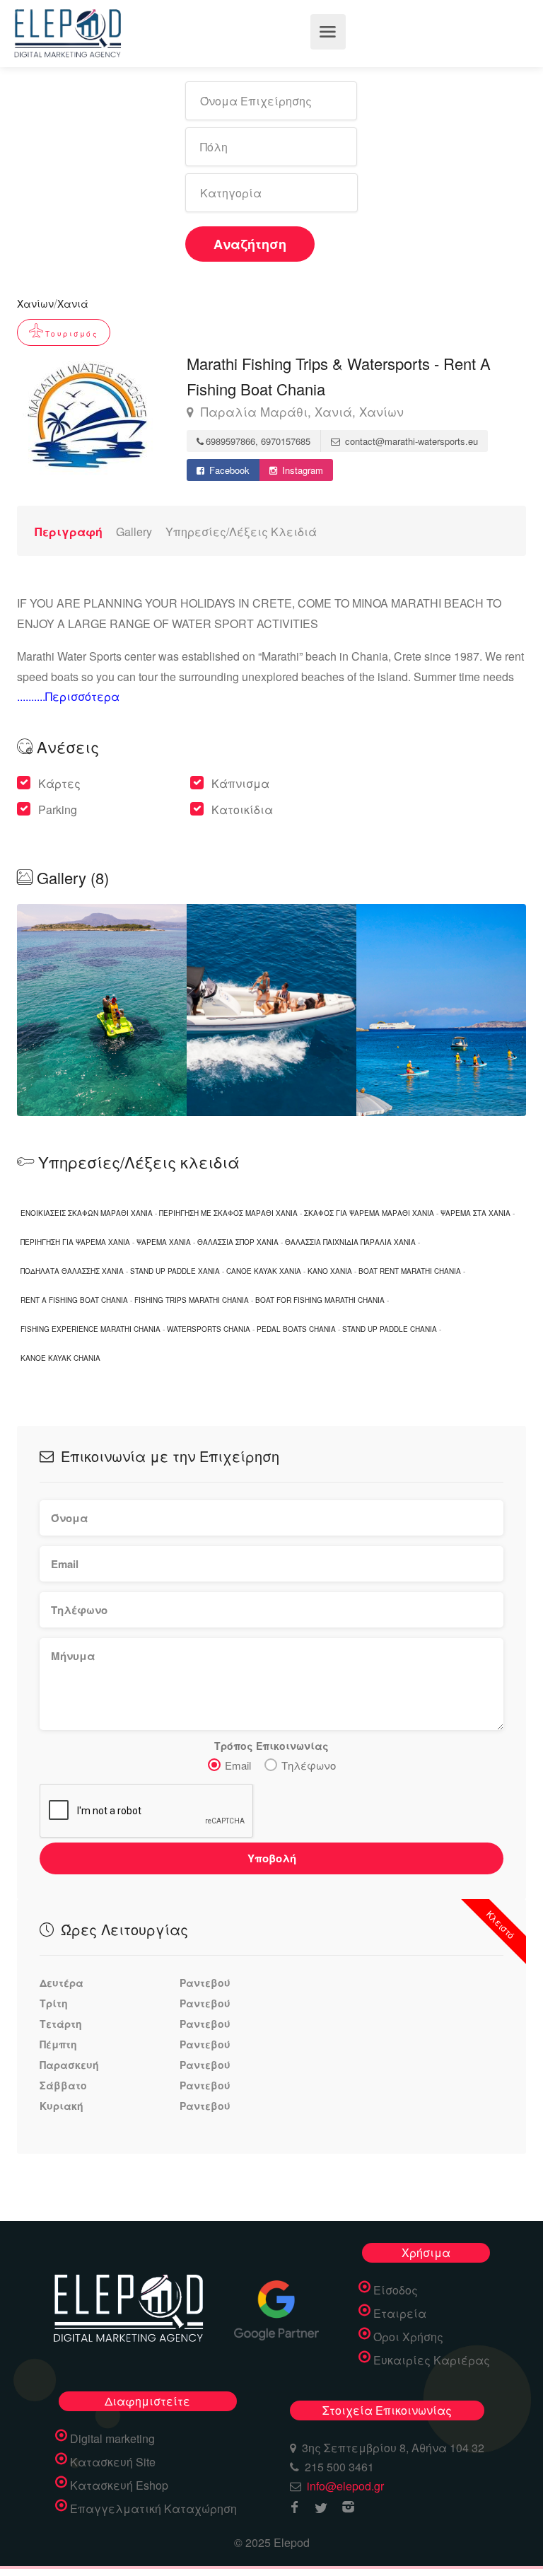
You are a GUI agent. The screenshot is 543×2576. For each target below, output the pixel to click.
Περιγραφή (69, 532)
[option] (271, 1010)
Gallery (134, 532)
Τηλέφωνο (309, 1765)
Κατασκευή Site (113, 2462)
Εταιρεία (400, 2314)
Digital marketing (112, 2439)
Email (238, 1765)
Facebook (228, 470)
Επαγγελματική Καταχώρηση (153, 2509)
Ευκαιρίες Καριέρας (432, 2360)
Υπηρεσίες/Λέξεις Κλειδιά (241, 532)
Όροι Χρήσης (408, 2337)
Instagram (301, 470)
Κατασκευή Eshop (119, 2485)
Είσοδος (396, 2290)
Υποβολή (272, 1858)
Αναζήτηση (250, 244)
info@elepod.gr (345, 2486)
